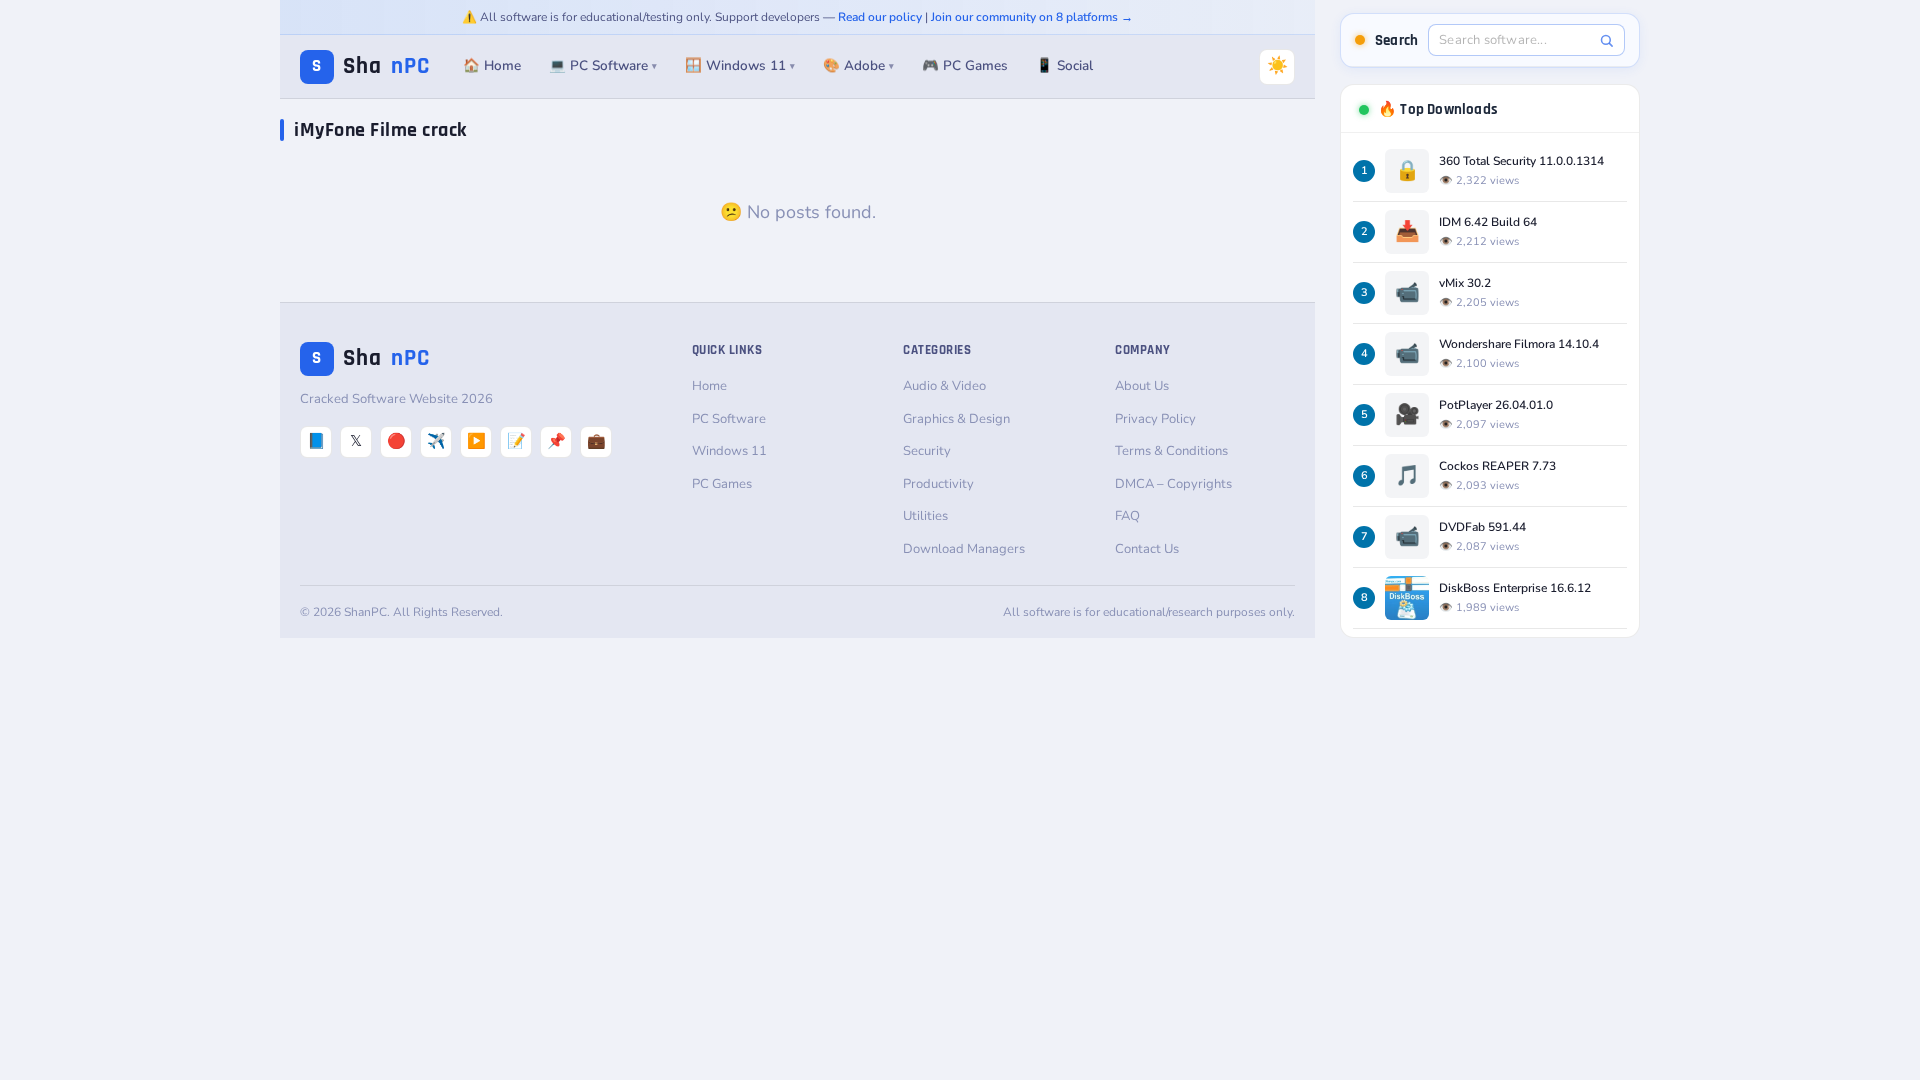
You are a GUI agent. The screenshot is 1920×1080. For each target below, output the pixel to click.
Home (709, 386)
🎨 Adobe (858, 65)
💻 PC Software (603, 65)
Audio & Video (944, 386)
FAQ (1127, 516)
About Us (1142, 386)
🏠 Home (492, 65)
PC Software (729, 419)
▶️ (476, 441)
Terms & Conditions (1171, 451)
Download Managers (964, 549)
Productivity (938, 484)
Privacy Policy (1155, 419)
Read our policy (880, 17)
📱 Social (1064, 65)
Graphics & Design (956, 419)
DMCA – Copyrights (1173, 484)
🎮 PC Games (965, 65)
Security (927, 451)
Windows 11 (729, 451)
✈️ (436, 441)
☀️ (1277, 65)
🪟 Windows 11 (740, 65)
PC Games (722, 484)
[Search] (1606, 40)
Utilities (925, 516)
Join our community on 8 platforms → (1032, 17)
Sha (371, 66)
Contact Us (1147, 549)
